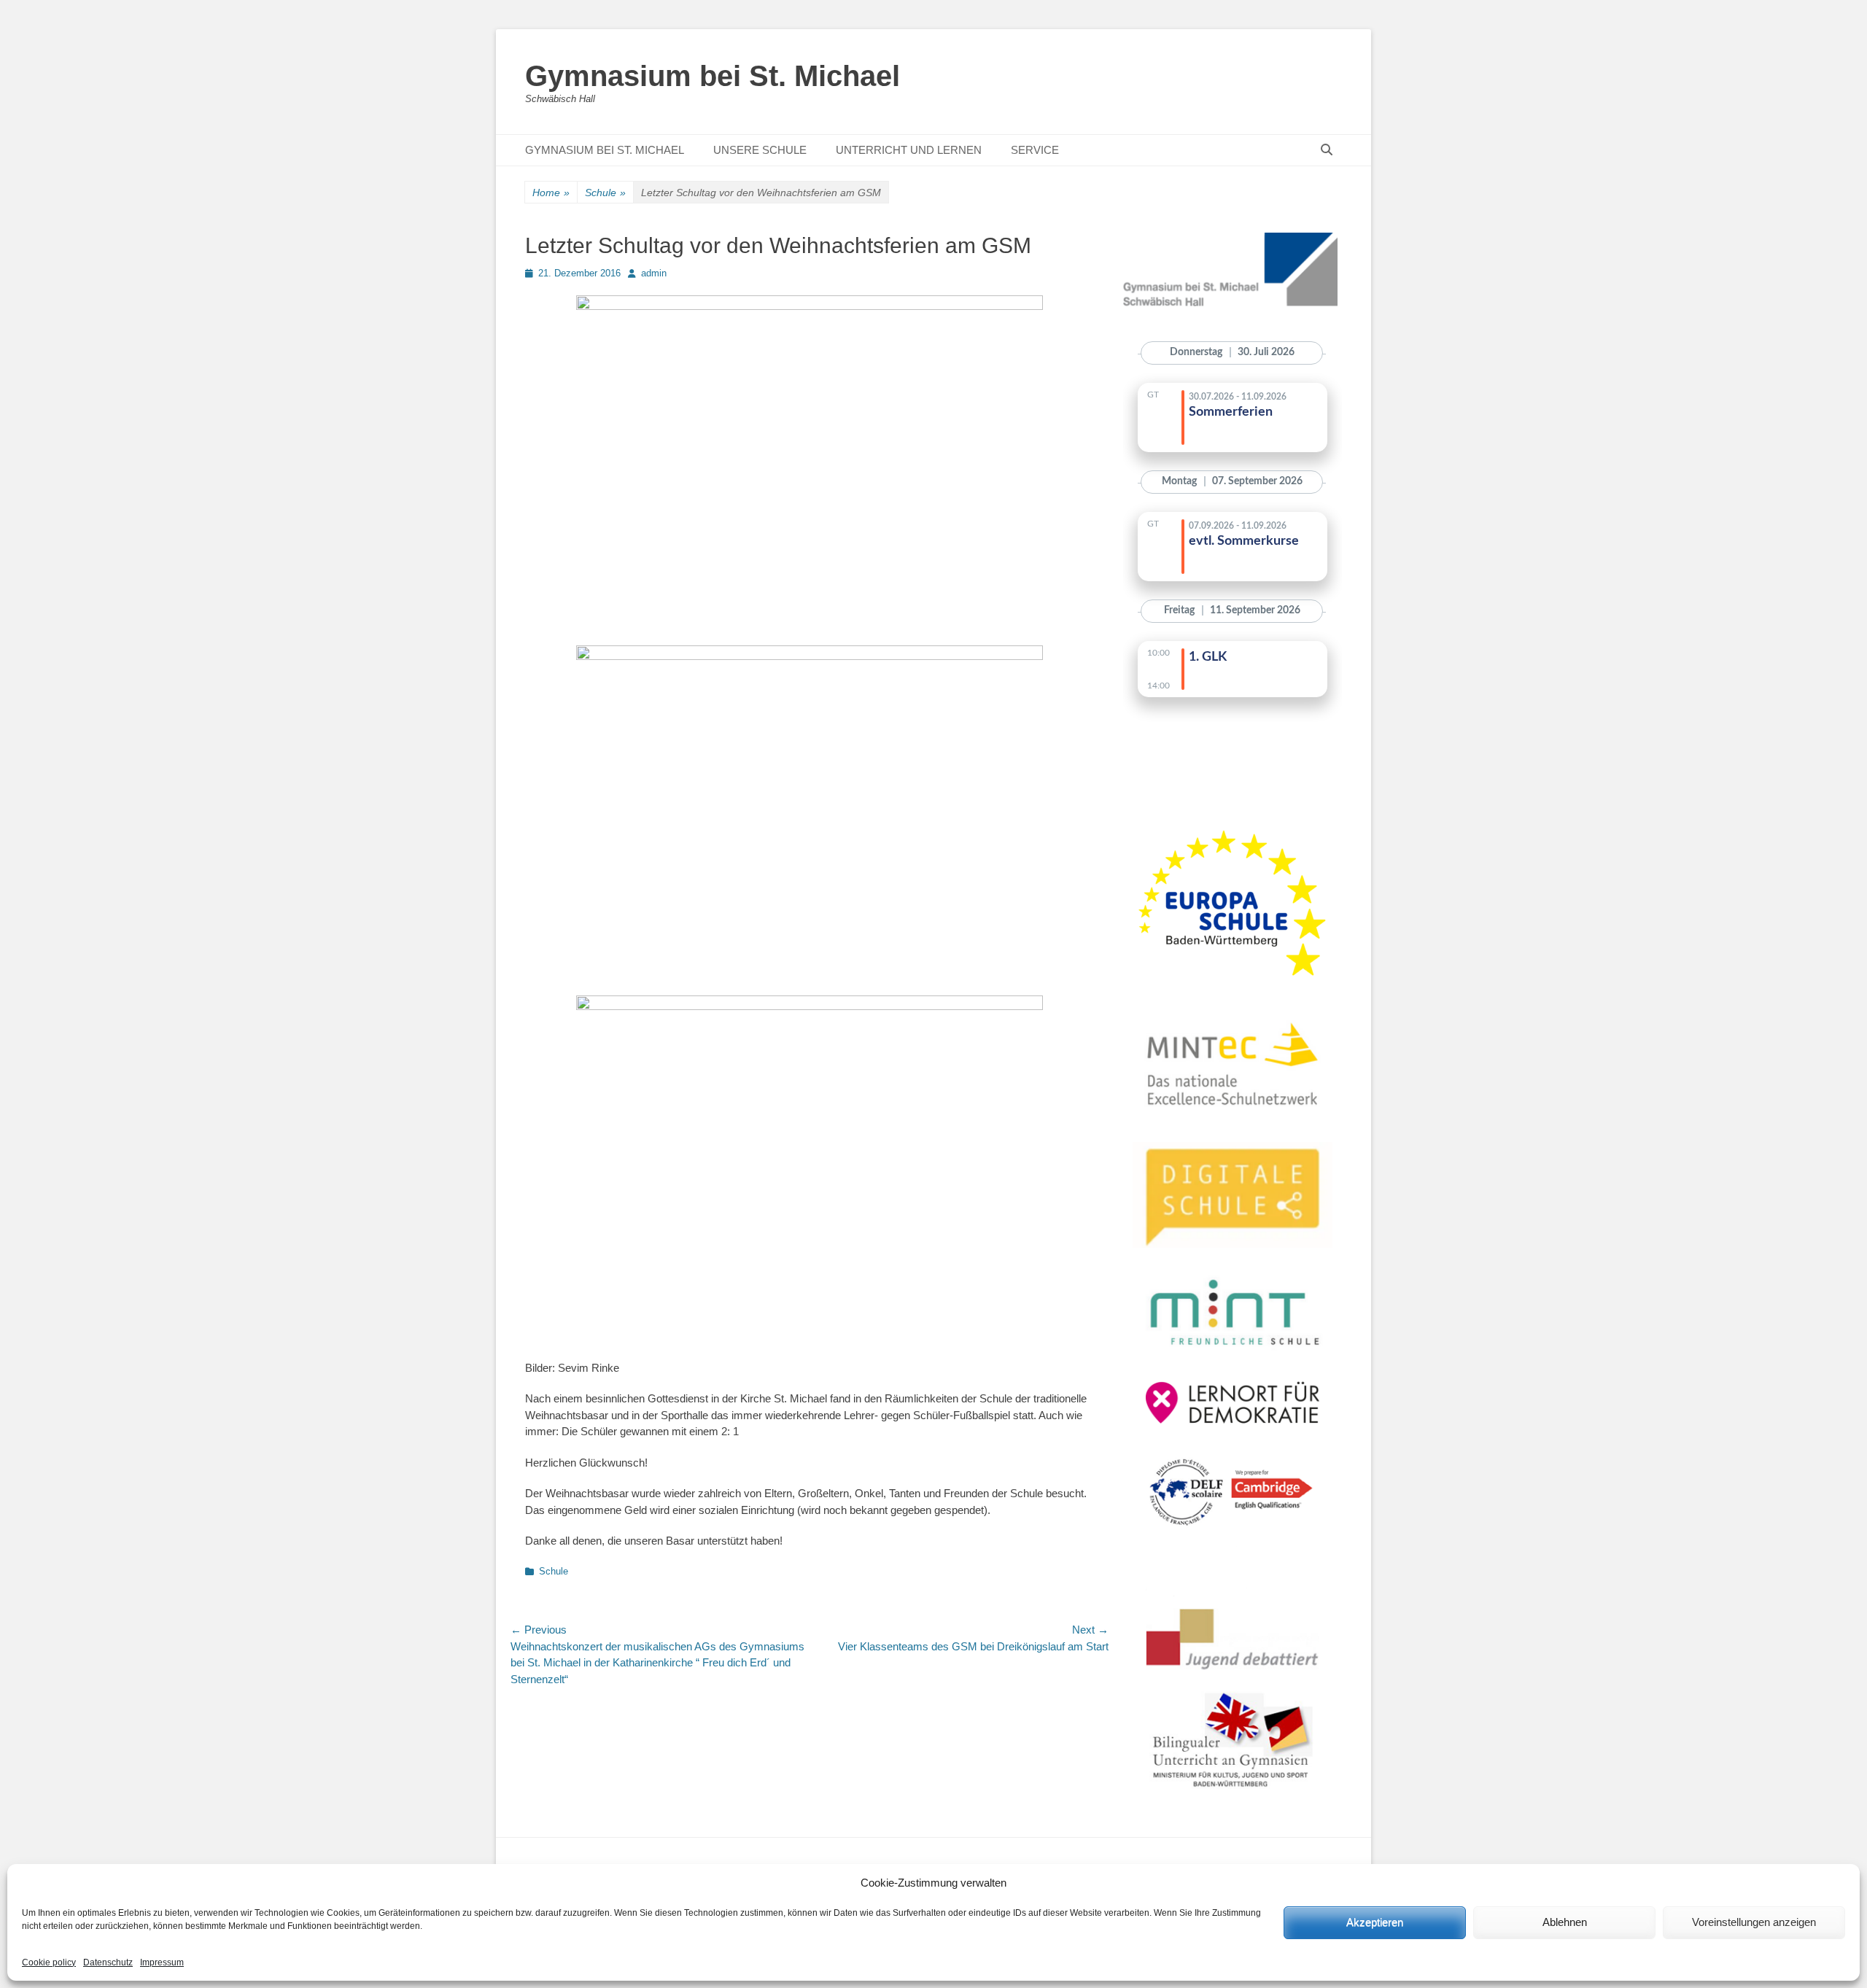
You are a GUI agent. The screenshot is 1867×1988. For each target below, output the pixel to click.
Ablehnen (1565, 1922)
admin (654, 273)
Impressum (162, 1962)
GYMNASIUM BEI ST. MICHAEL (605, 150)
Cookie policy (49, 1962)
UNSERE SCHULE (760, 150)
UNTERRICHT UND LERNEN (909, 150)
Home (551, 193)
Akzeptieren (1375, 1922)
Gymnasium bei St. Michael (713, 76)
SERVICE (1035, 150)
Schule (605, 193)
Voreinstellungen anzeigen (1754, 1922)
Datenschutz (108, 1962)
